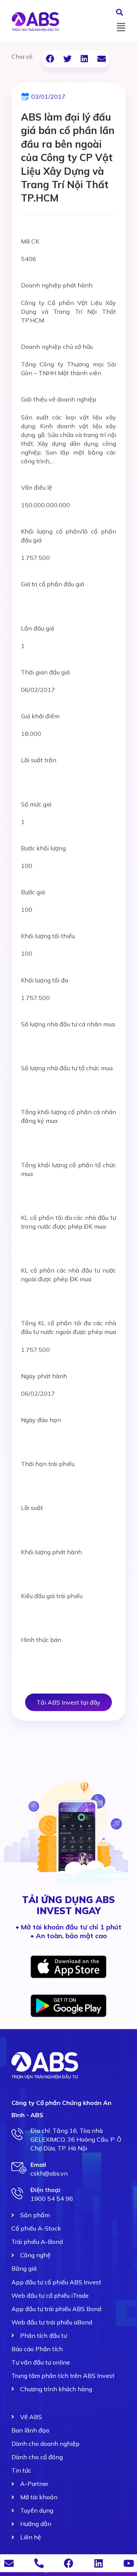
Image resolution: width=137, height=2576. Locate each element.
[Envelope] (9, 2563)
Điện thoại (45, 2190)
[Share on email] (101, 59)
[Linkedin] (99, 2563)
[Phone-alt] (39, 2563)
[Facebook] (69, 2563)
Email (38, 2165)
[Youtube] (128, 2563)
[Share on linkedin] (84, 59)
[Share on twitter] (67, 59)
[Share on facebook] (50, 59)
